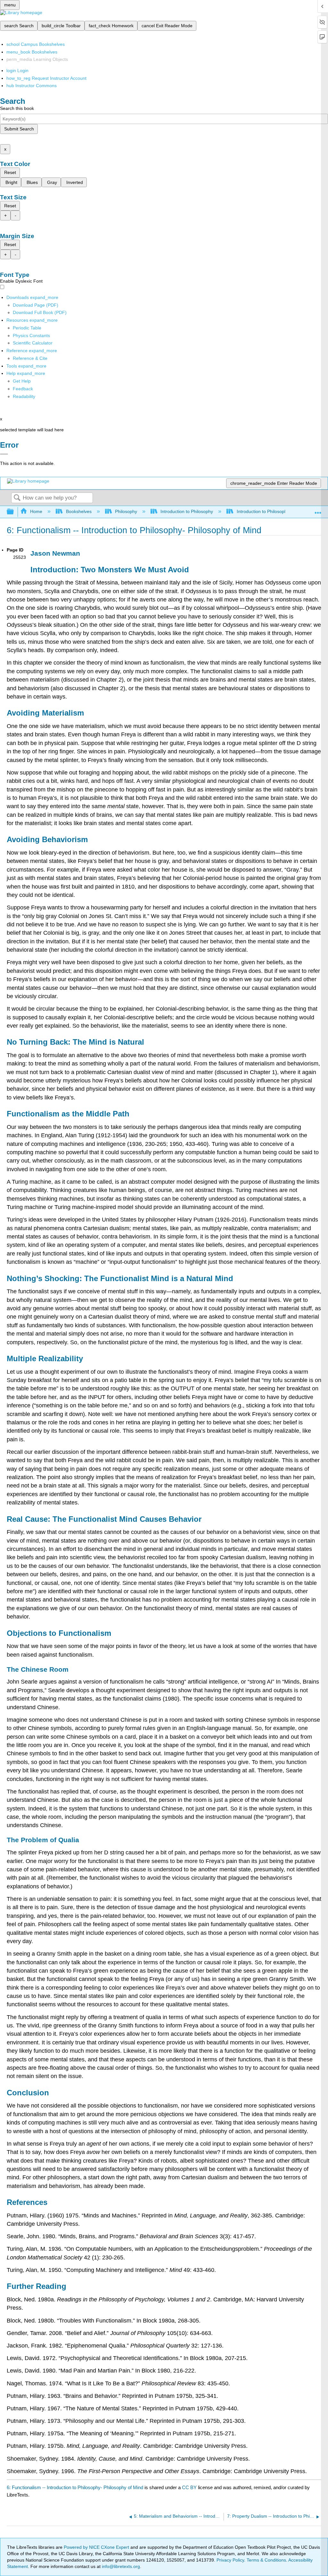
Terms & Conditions (266, 2560)
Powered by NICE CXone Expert (97, 2547)
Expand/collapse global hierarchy (14, 512)
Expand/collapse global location (318, 510)
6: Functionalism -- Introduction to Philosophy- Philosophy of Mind (75, 2487)
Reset (10, 172)
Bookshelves (79, 511)
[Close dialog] (4, 454)
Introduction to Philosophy (187, 511)
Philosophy (126, 511)
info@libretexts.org (120, 2566)
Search (17, 498)
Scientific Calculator (33, 343)
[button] (23, 389)
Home (36, 511)
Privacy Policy (230, 2560)
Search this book (17, 108)
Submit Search (19, 129)
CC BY (190, 2487)
